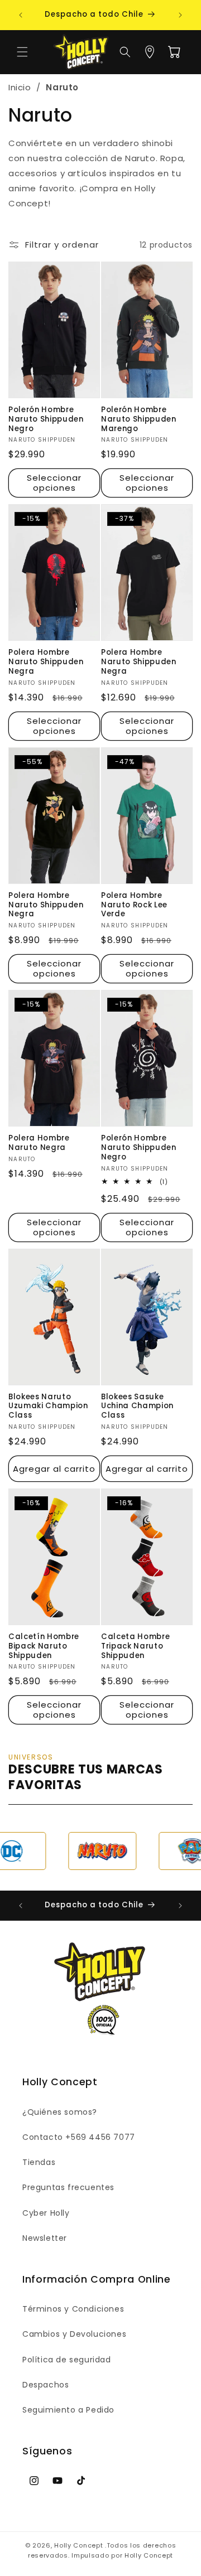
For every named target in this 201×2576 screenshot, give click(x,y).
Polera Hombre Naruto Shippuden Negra (46, 662)
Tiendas (39, 2162)
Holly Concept (78, 2545)
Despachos (46, 2385)
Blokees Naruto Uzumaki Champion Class (48, 1407)
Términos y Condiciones (73, 2309)
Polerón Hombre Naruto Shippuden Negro (46, 419)
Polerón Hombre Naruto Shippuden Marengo (139, 419)
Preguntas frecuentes (68, 2187)
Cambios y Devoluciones (74, 2334)
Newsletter (45, 2238)
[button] (22, 52)
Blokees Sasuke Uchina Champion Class (137, 1407)
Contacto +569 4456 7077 (79, 2137)
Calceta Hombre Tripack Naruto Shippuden (135, 1646)
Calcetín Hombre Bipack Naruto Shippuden (44, 1646)
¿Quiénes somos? (60, 2112)
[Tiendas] (150, 52)
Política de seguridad (67, 2360)
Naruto (62, 87)
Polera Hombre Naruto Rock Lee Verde (134, 905)
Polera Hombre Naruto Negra (39, 1143)
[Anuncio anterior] (21, 15)
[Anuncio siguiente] (180, 15)
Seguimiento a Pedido (68, 2410)
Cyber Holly (46, 2213)
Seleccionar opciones (54, 483)
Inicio (20, 87)
